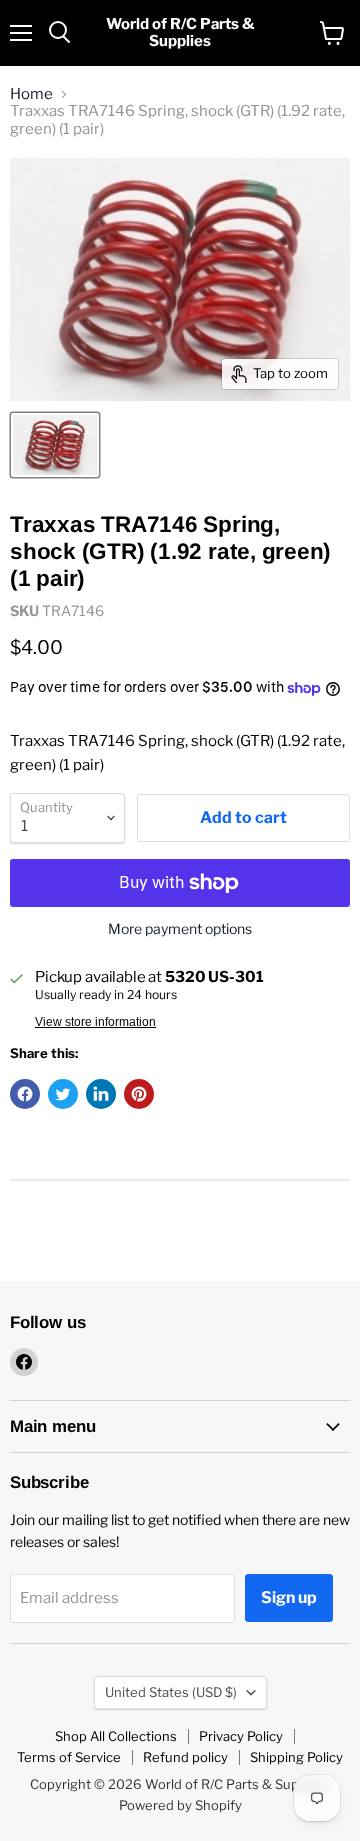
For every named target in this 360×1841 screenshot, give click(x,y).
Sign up (289, 1597)
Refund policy (185, 1757)
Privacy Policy (241, 1736)
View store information (95, 1022)
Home (31, 94)
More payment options (180, 929)
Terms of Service (69, 1757)
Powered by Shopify (180, 1805)
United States (171, 1692)
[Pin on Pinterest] (139, 1094)
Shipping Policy (296, 1757)
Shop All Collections (116, 1736)
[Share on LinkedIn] (101, 1094)
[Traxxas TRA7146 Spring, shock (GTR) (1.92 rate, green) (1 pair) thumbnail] (55, 445)
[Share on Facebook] (25, 1094)
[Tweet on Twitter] (63, 1094)
